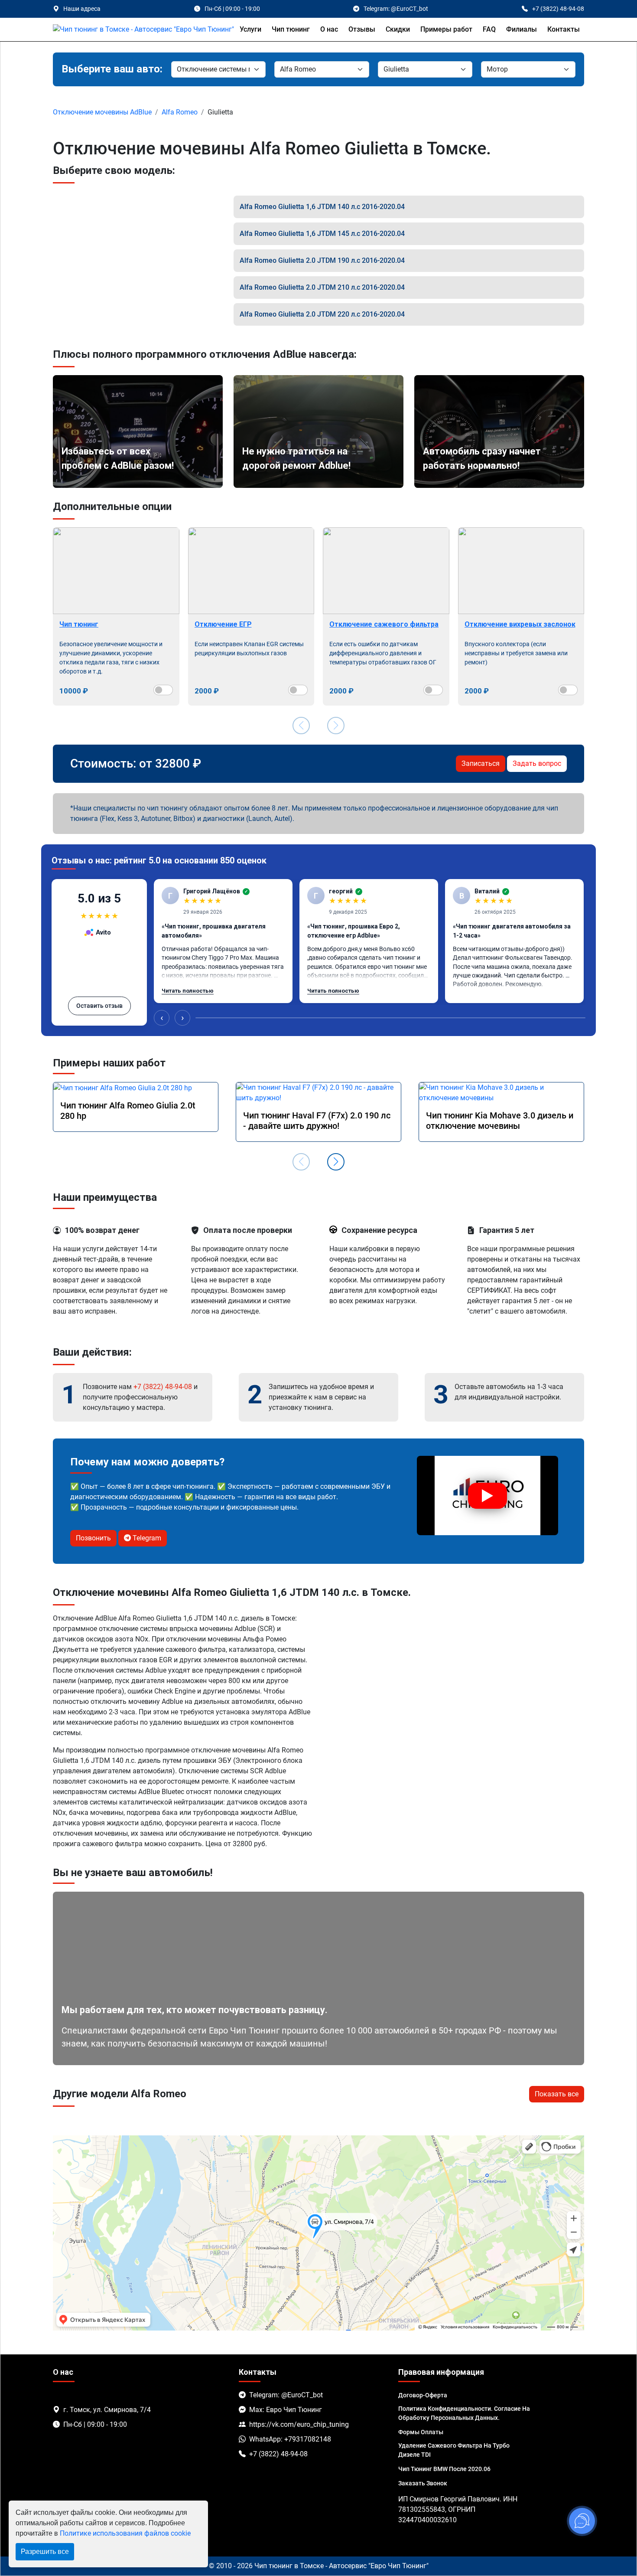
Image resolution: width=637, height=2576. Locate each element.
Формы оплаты (421, 2432)
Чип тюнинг (291, 29)
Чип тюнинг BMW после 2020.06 (444, 2469)
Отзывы (362, 29)
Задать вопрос (537, 763)
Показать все (557, 2094)
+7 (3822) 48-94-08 (163, 1387)
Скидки (398, 29)
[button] (336, 1162)
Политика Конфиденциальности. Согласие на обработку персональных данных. (464, 2413)
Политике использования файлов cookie (125, 2533)
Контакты (564, 29)
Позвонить (93, 1538)
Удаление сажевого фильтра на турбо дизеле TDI (454, 2450)
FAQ (489, 29)
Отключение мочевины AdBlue (102, 112)
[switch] (163, 690)
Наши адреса (82, 9)
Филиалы (522, 29)
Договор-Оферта (423, 2395)
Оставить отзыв (99, 1006)
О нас (329, 29)
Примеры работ (446, 29)
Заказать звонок (423, 2483)
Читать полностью (188, 991)
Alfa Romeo (180, 112)
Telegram (146, 1538)
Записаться (481, 763)
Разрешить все (45, 2551)
